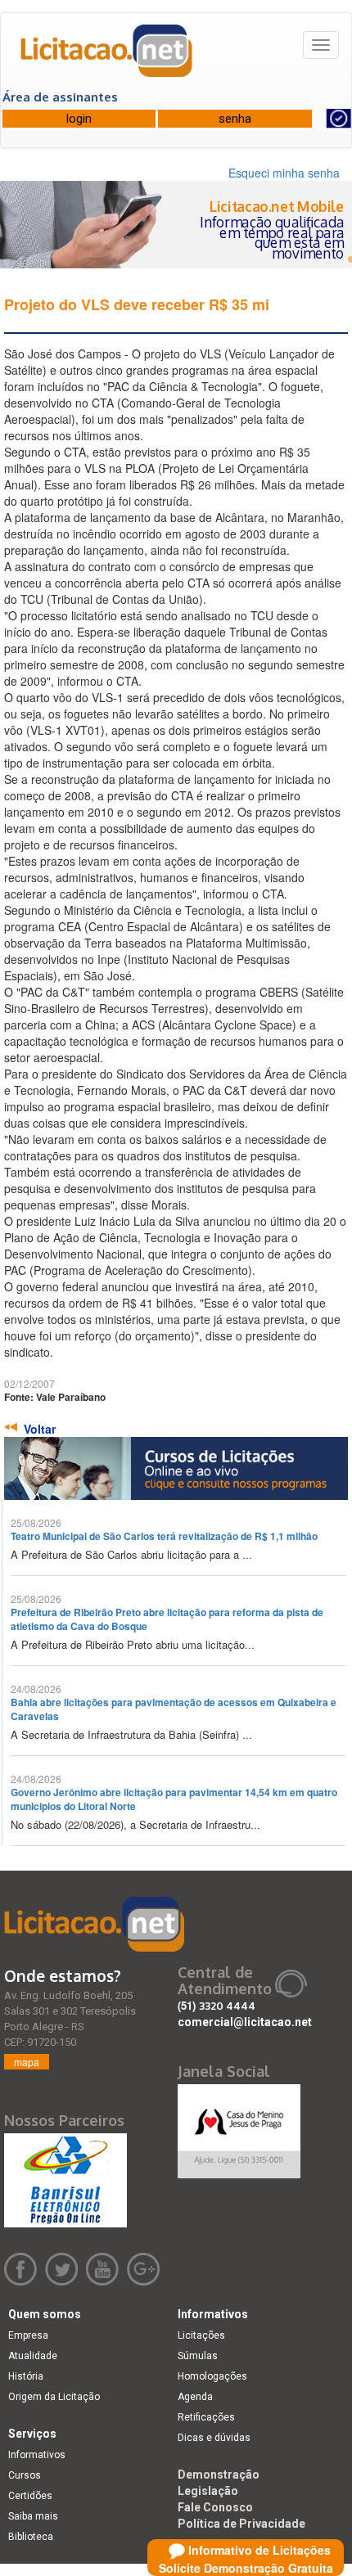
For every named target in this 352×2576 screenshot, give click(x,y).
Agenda (195, 2397)
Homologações (212, 2376)
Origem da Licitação (54, 2397)
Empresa (28, 2335)
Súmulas (198, 2356)
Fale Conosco (215, 2507)
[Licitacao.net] (107, 56)
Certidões (30, 2496)
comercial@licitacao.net (245, 2022)
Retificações (206, 2417)
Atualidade (33, 2356)
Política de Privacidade (241, 2524)
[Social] (239, 2127)
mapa (27, 2062)
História (26, 2376)
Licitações (201, 2335)
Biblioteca (31, 2537)
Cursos (25, 2475)
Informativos (37, 2455)
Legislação (208, 2491)
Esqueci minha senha (284, 173)
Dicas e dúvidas (214, 2438)
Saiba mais (33, 2516)
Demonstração (219, 2475)
